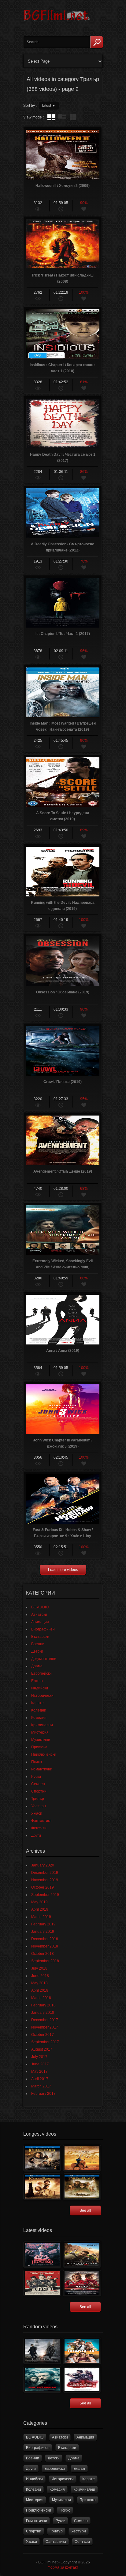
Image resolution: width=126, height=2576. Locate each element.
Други (36, 1835)
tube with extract (62, 117)
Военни (38, 1644)
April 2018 (40, 1990)
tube (51, 117)
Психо (37, 1762)
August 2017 (42, 2049)
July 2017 (39, 2057)
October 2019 (43, 1887)
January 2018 (43, 2013)
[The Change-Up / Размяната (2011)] (82, 2351)
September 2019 (45, 1895)
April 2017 (40, 2079)
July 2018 (39, 1968)
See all (85, 2210)
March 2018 (41, 1998)
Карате (37, 1703)
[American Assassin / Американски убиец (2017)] (82, 2379)
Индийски (40, 1688)
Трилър (38, 1799)
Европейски (41, 1673)
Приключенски (44, 1754)
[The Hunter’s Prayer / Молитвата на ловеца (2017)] (42, 2379)
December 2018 (45, 1939)
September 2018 (45, 1961)
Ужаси (37, 1813)
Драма (37, 1666)
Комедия (39, 1718)
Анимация (40, 1622)
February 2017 (43, 2094)
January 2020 (43, 1865)
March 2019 (41, 1917)
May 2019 (39, 1902)
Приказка (39, 1747)
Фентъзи (39, 1828)
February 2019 (43, 1924)
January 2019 (43, 1932)
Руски (36, 1777)
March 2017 (41, 2086)
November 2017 (45, 2027)
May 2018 (39, 1983)
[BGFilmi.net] (57, 23)
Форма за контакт (63, 2567)
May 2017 (39, 2071)
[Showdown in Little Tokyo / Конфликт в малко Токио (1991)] (42, 2255)
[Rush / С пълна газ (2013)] (82, 2283)
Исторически (42, 1696)
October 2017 (43, 2035)
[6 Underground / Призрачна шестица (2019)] (82, 2255)
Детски (37, 1651)
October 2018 (43, 1954)
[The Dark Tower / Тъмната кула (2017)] (42, 2351)
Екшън (37, 1681)
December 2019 (45, 1873)
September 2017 (45, 2042)
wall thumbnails (73, 117)
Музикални (41, 1740)
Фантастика (41, 1821)
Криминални (42, 1725)
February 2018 (43, 2005)
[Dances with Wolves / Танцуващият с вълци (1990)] (82, 2158)
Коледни (39, 1710)
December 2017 (45, 2020)
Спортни (39, 1791)
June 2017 (40, 2064)
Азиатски (39, 1615)
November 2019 (45, 1880)
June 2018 (40, 1976)
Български (40, 1637)
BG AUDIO (40, 1607)
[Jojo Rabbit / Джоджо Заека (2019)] (42, 2283)
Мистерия (40, 1732)
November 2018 (45, 1946)
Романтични (42, 1769)
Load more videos (63, 1570)
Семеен (38, 1784)
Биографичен (43, 1629)
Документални (44, 1659)
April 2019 (40, 1909)
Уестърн (39, 1806)
